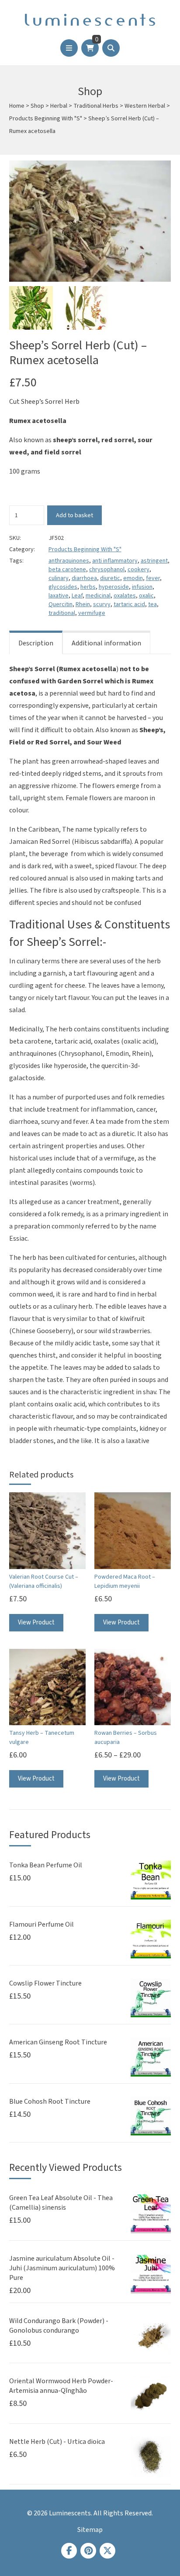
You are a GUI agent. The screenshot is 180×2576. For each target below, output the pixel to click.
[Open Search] (111, 48)
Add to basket (74, 515)
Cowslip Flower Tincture (45, 1983)
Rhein (83, 604)
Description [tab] (36, 643)
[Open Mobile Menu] (69, 48)
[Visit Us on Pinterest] (88, 2551)
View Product (36, 1622)
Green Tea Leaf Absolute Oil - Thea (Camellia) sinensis (61, 2203)
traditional (62, 613)
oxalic (146, 596)
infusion (142, 587)
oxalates (125, 596)
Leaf (77, 596)
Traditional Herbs (96, 106)
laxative (59, 596)
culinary (59, 578)
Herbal (59, 106)
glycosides (63, 587)
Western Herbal (145, 106)
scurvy (102, 604)
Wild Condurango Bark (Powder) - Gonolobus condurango (59, 2326)
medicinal (98, 596)
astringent (154, 561)
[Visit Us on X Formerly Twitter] (107, 2551)
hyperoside (114, 587)
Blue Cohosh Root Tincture (50, 2102)
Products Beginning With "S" (46, 119)
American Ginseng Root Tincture (58, 2042)
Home (17, 106)
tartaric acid (129, 604)
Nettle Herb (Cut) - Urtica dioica (57, 2442)
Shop (37, 106)
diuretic (110, 578)
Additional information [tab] (106, 643)
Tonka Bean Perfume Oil (46, 1865)
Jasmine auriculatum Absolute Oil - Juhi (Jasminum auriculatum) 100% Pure (62, 2268)
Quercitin (61, 604)
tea (152, 604)
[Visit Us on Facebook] (69, 2551)
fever (153, 578)
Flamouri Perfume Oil (42, 1924)
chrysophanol (107, 570)
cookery (138, 570)
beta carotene (67, 570)
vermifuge (92, 613)
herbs (88, 587)
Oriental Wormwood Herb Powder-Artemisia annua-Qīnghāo (61, 2386)
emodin (133, 578)
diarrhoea (84, 578)
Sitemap (90, 2530)
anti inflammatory (115, 561)
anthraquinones (69, 561)
